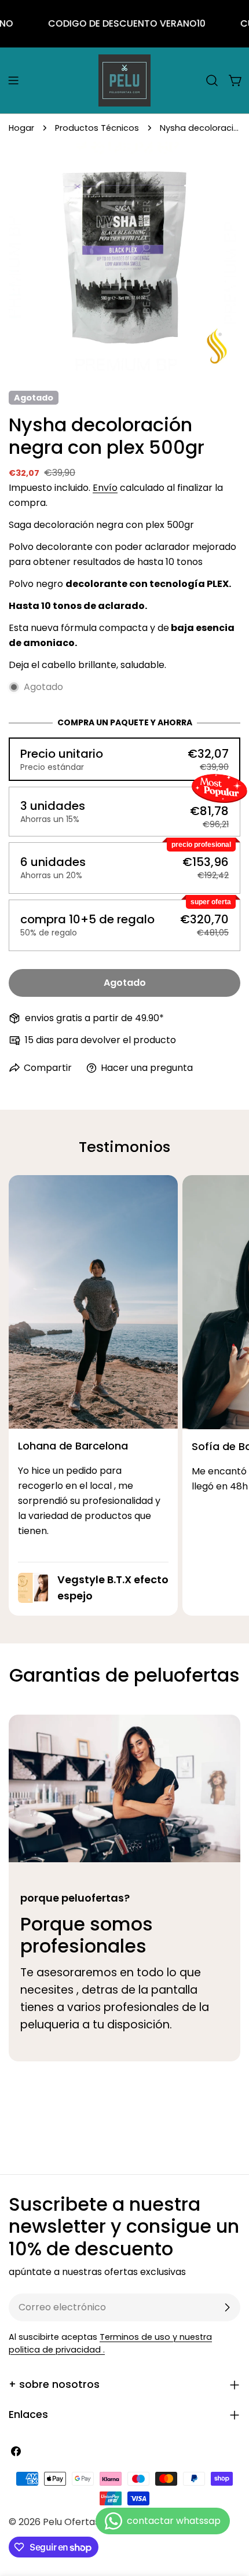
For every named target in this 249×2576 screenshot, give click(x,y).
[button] (124, 759)
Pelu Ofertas (71, 2522)
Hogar (21, 128)
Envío (105, 488)
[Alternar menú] (13, 80)
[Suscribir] (227, 2307)
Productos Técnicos (97, 128)
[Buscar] (212, 80)
